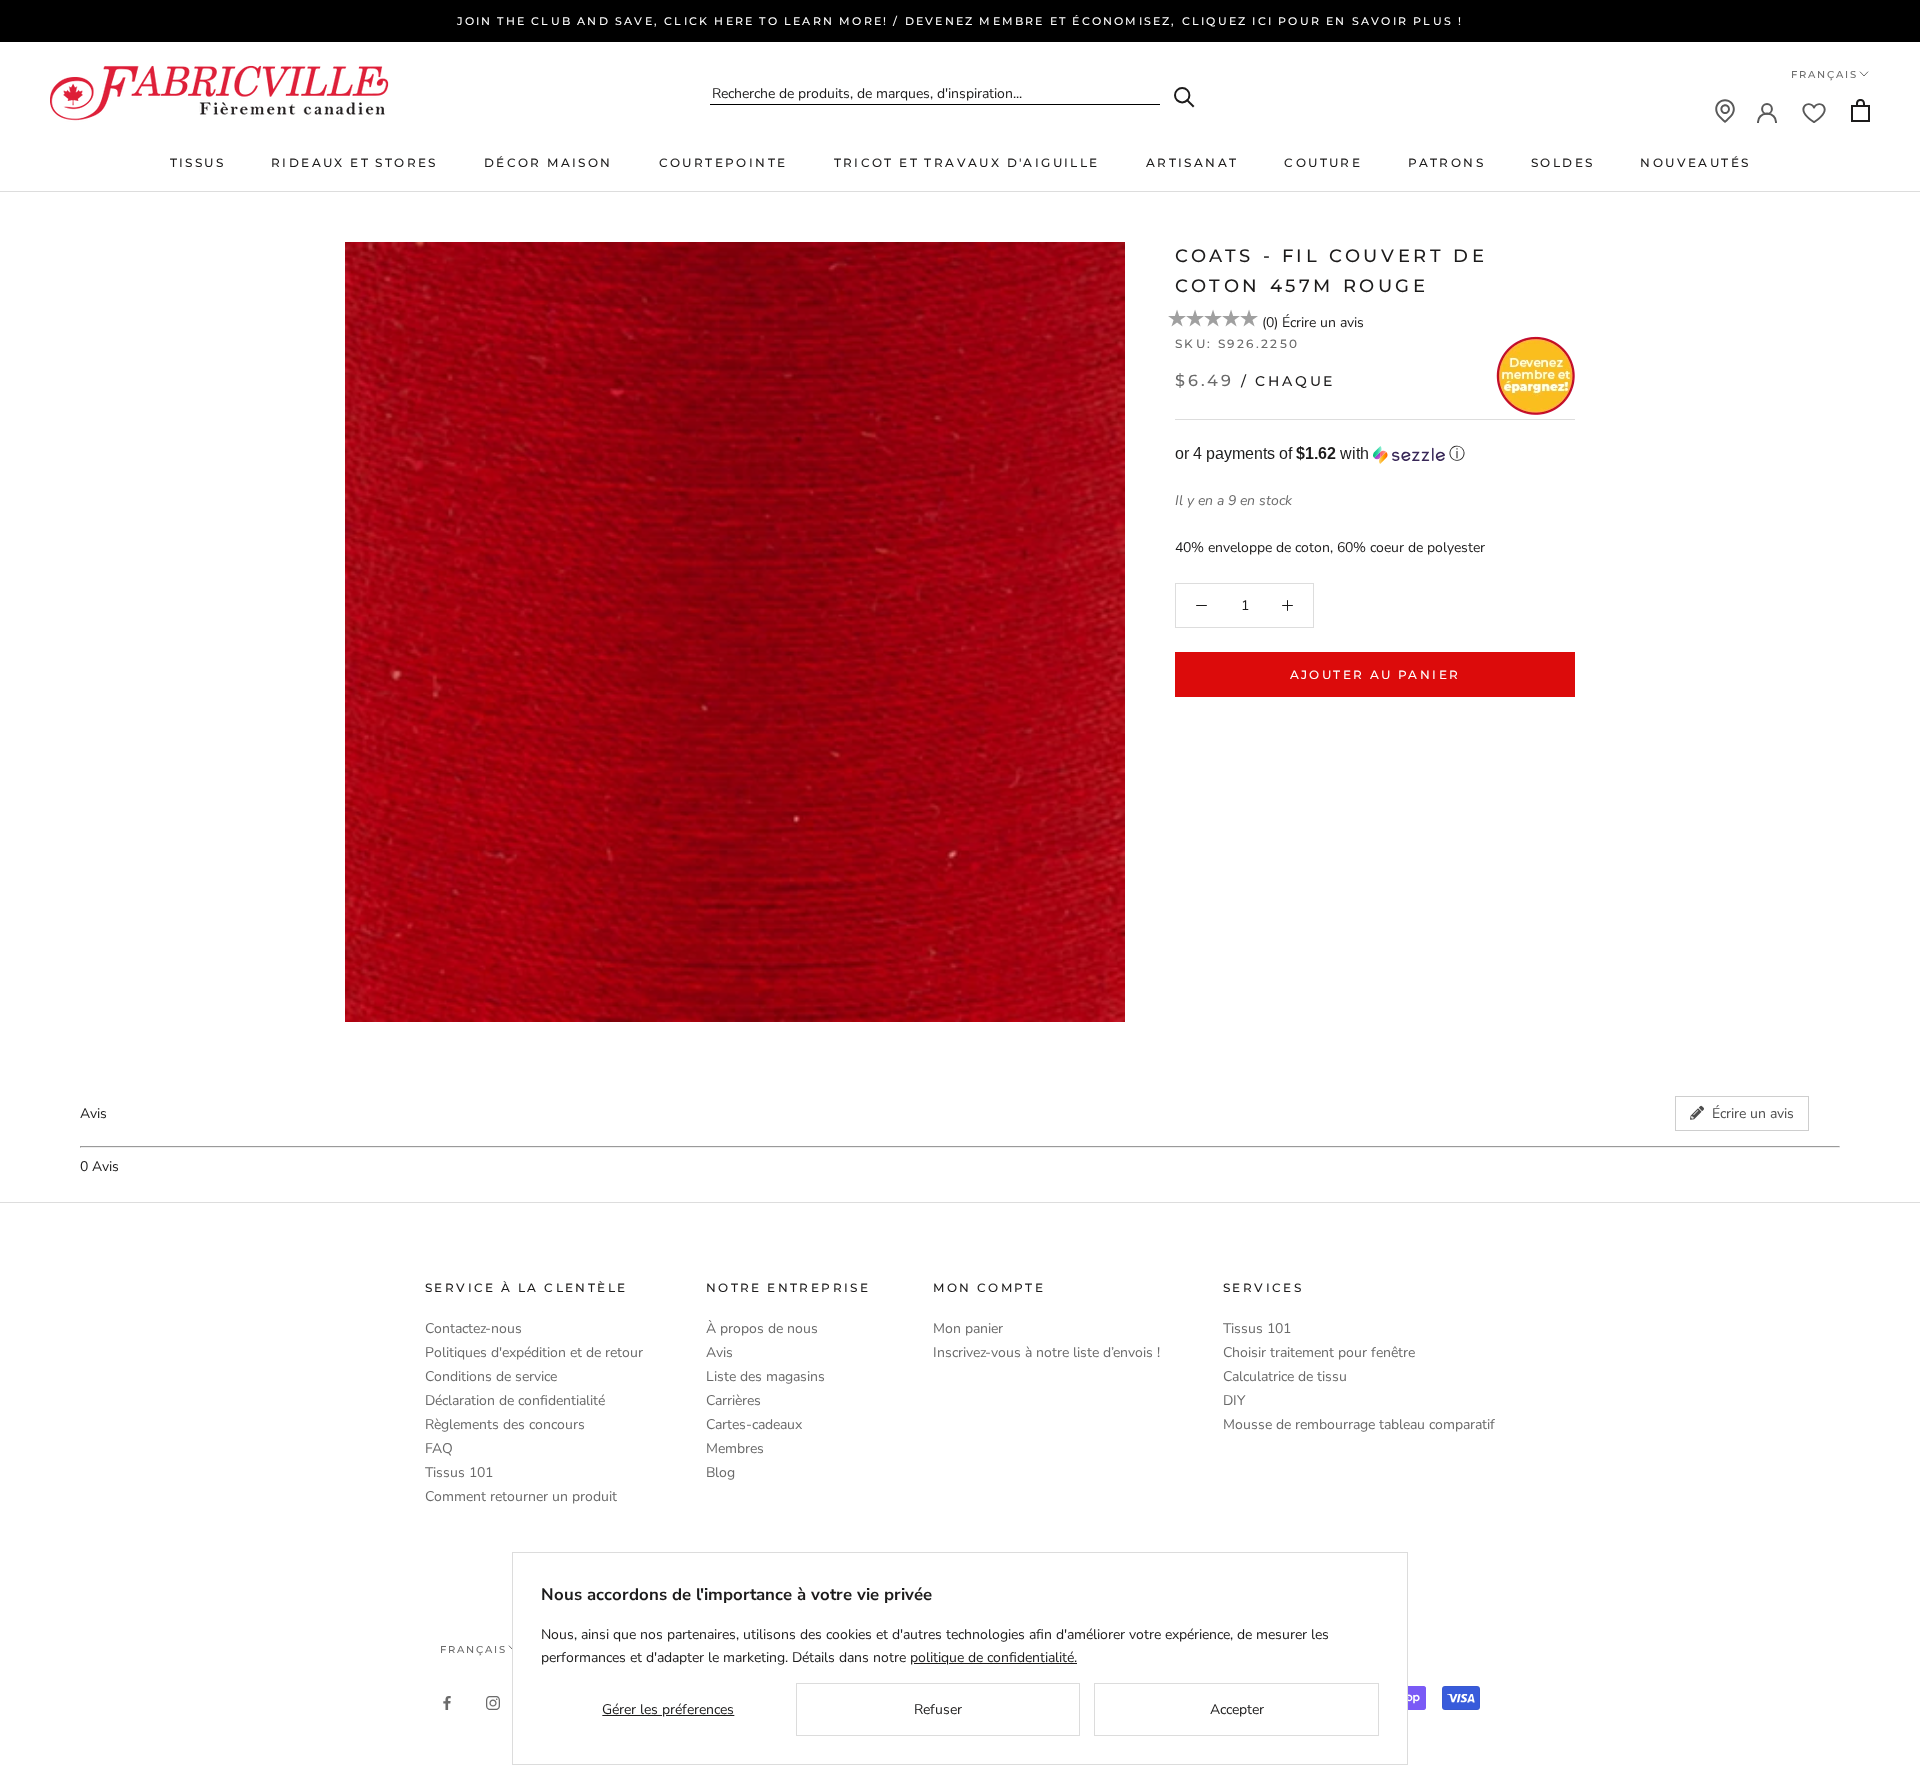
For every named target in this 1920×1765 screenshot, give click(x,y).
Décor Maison (548, 162)
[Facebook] (447, 1701)
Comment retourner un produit (521, 1496)
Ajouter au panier (1375, 674)
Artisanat (1192, 162)
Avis (719, 1352)
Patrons (1446, 162)
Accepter (1237, 1709)
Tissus (197, 162)
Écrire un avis (1323, 322)
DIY (1234, 1400)
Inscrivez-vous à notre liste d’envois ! (1046, 1352)
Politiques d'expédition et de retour (534, 1352)
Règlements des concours (505, 1424)
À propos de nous (762, 1328)
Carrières (733, 1400)
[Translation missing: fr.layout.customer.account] (1767, 111)
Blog (720, 1472)
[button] (1375, 454)
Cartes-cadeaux (754, 1424)
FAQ (439, 1448)
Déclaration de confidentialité (515, 1400)
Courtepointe (723, 162)
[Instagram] (493, 1701)
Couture (1323, 162)
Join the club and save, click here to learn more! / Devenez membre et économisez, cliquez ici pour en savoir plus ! (960, 21)
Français (1824, 74)
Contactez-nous (473, 1328)
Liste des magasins (765, 1376)
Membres (735, 1448)
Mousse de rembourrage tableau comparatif (1359, 1424)
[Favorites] (1814, 111)
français (473, 1649)
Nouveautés (1695, 162)
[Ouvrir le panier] (1860, 110)
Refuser (938, 1709)
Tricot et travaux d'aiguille (967, 162)
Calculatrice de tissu (1285, 1376)
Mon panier (968, 1328)
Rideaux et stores (354, 162)
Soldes (1562, 162)
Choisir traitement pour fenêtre (1319, 1352)
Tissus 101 (459, 1472)
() (1270, 322)
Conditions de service (491, 1376)
